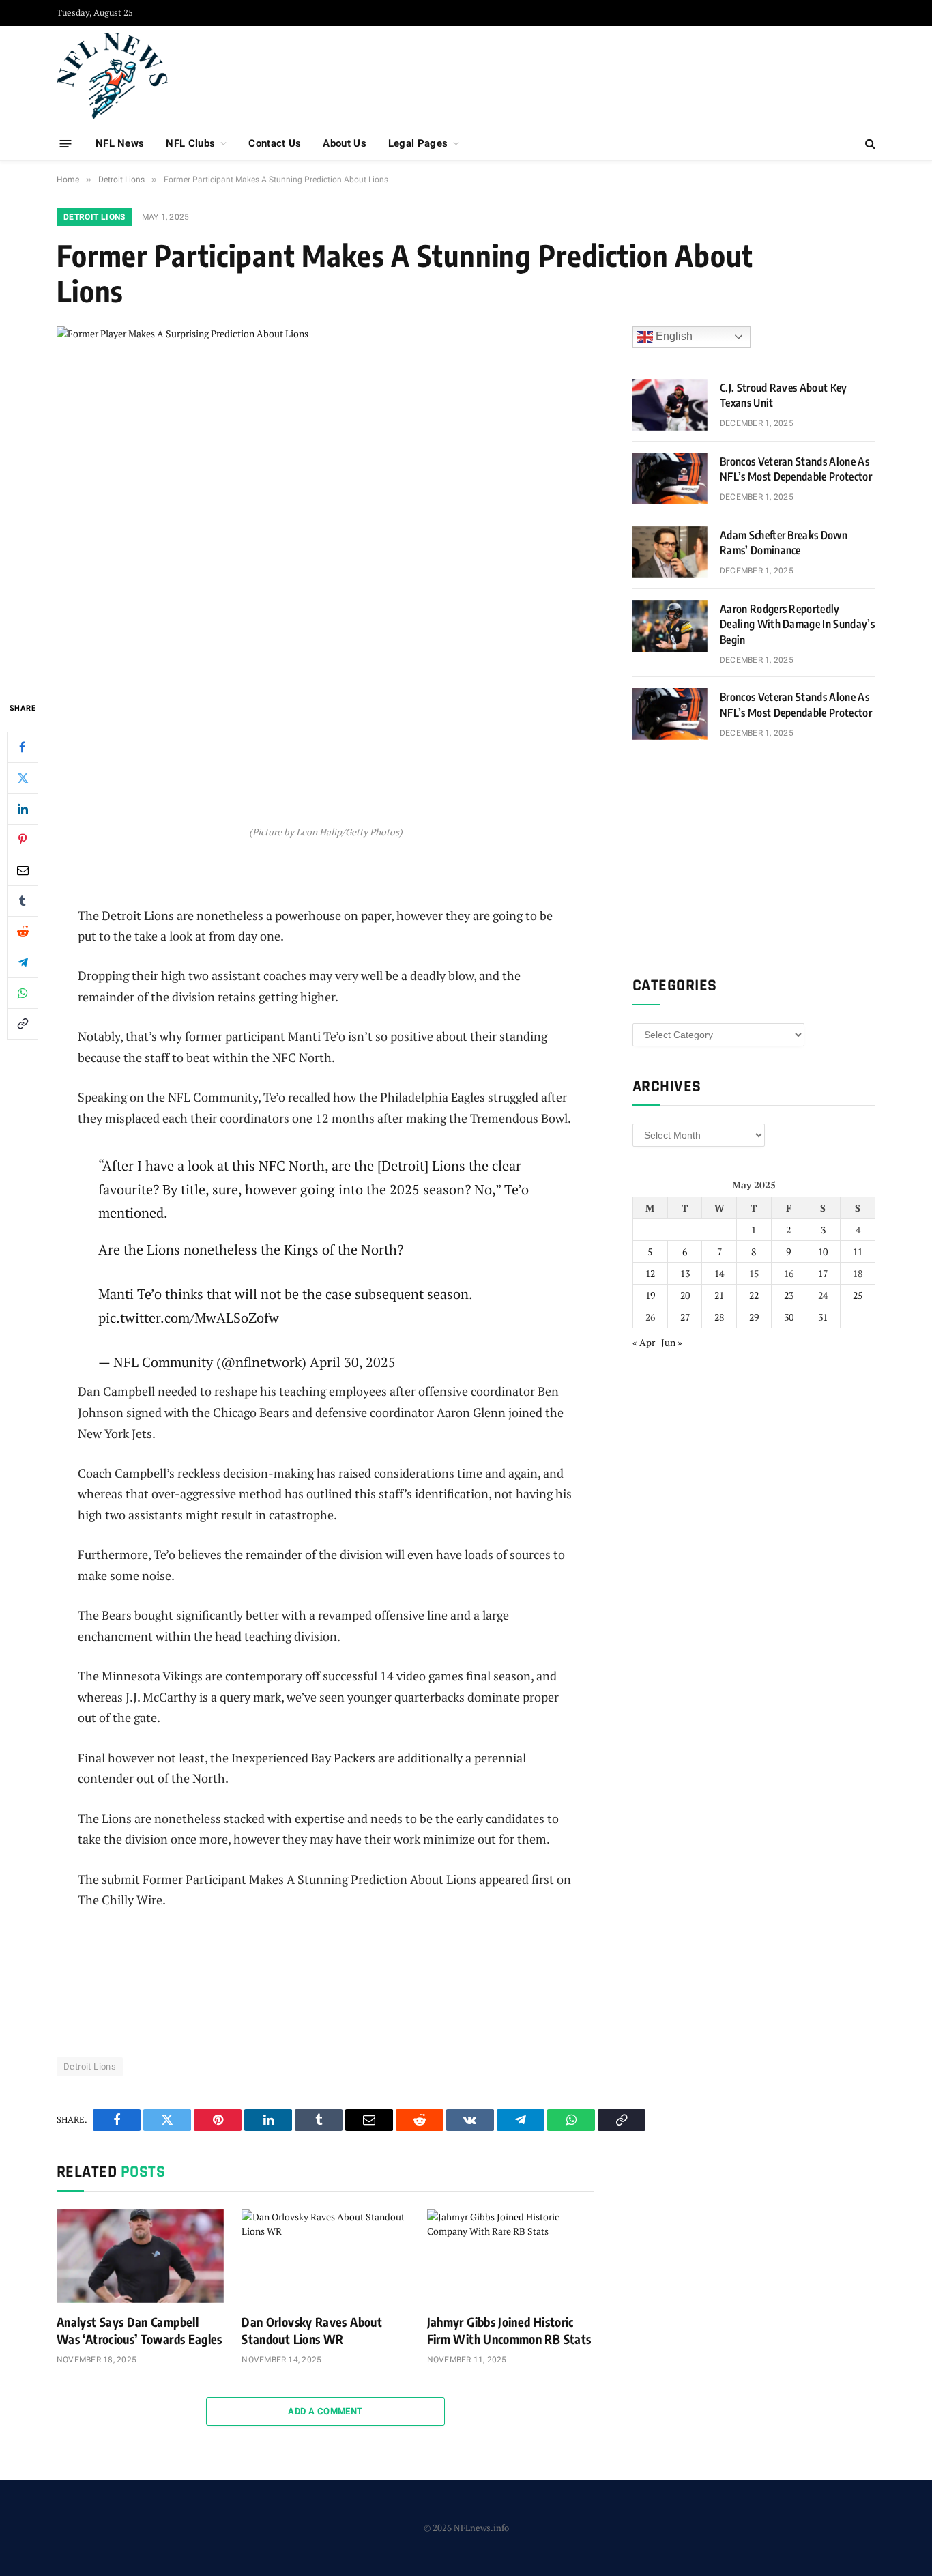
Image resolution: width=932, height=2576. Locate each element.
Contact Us (275, 143)
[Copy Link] (23, 1023)
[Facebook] (23, 747)
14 (719, 1273)
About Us (344, 143)
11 (858, 1251)
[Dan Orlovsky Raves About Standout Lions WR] (325, 2257)
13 (685, 1273)
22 (754, 1295)
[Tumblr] (23, 900)
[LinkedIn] (23, 808)
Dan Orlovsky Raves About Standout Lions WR (312, 2330)
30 (789, 1317)
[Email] (23, 870)
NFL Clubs (190, 143)
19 (650, 1295)
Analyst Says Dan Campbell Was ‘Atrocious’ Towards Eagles (140, 2330)
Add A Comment (325, 2411)
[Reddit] (23, 931)
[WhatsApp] (23, 992)
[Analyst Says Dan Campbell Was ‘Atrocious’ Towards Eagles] (140, 2257)
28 (719, 1317)
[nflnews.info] (112, 76)
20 (685, 1295)
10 (823, 1251)
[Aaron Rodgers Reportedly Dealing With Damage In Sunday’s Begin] (670, 626)
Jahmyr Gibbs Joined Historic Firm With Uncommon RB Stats (509, 2330)
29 (754, 1317)
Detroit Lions (94, 217)
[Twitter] (23, 777)
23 (789, 1295)
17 (823, 1273)
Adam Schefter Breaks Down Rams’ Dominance (784, 543)
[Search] (869, 144)
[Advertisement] (627, 74)
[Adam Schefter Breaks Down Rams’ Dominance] (670, 552)
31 (823, 1317)
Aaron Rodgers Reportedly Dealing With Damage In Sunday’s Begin (797, 625)
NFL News (120, 143)
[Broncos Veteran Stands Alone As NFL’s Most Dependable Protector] (670, 478)
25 (858, 1295)
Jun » (672, 1342)
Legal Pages (418, 143)
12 (650, 1273)
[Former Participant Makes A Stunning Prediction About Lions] (325, 502)
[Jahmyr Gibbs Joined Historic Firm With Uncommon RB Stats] (511, 2257)
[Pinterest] (23, 839)
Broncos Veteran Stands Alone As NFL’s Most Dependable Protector (796, 469)
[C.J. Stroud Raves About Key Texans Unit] (670, 405)
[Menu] (66, 143)
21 (719, 1295)
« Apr (644, 1342)
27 (685, 1317)
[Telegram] (23, 962)
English (673, 336)
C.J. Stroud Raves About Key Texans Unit (784, 396)
